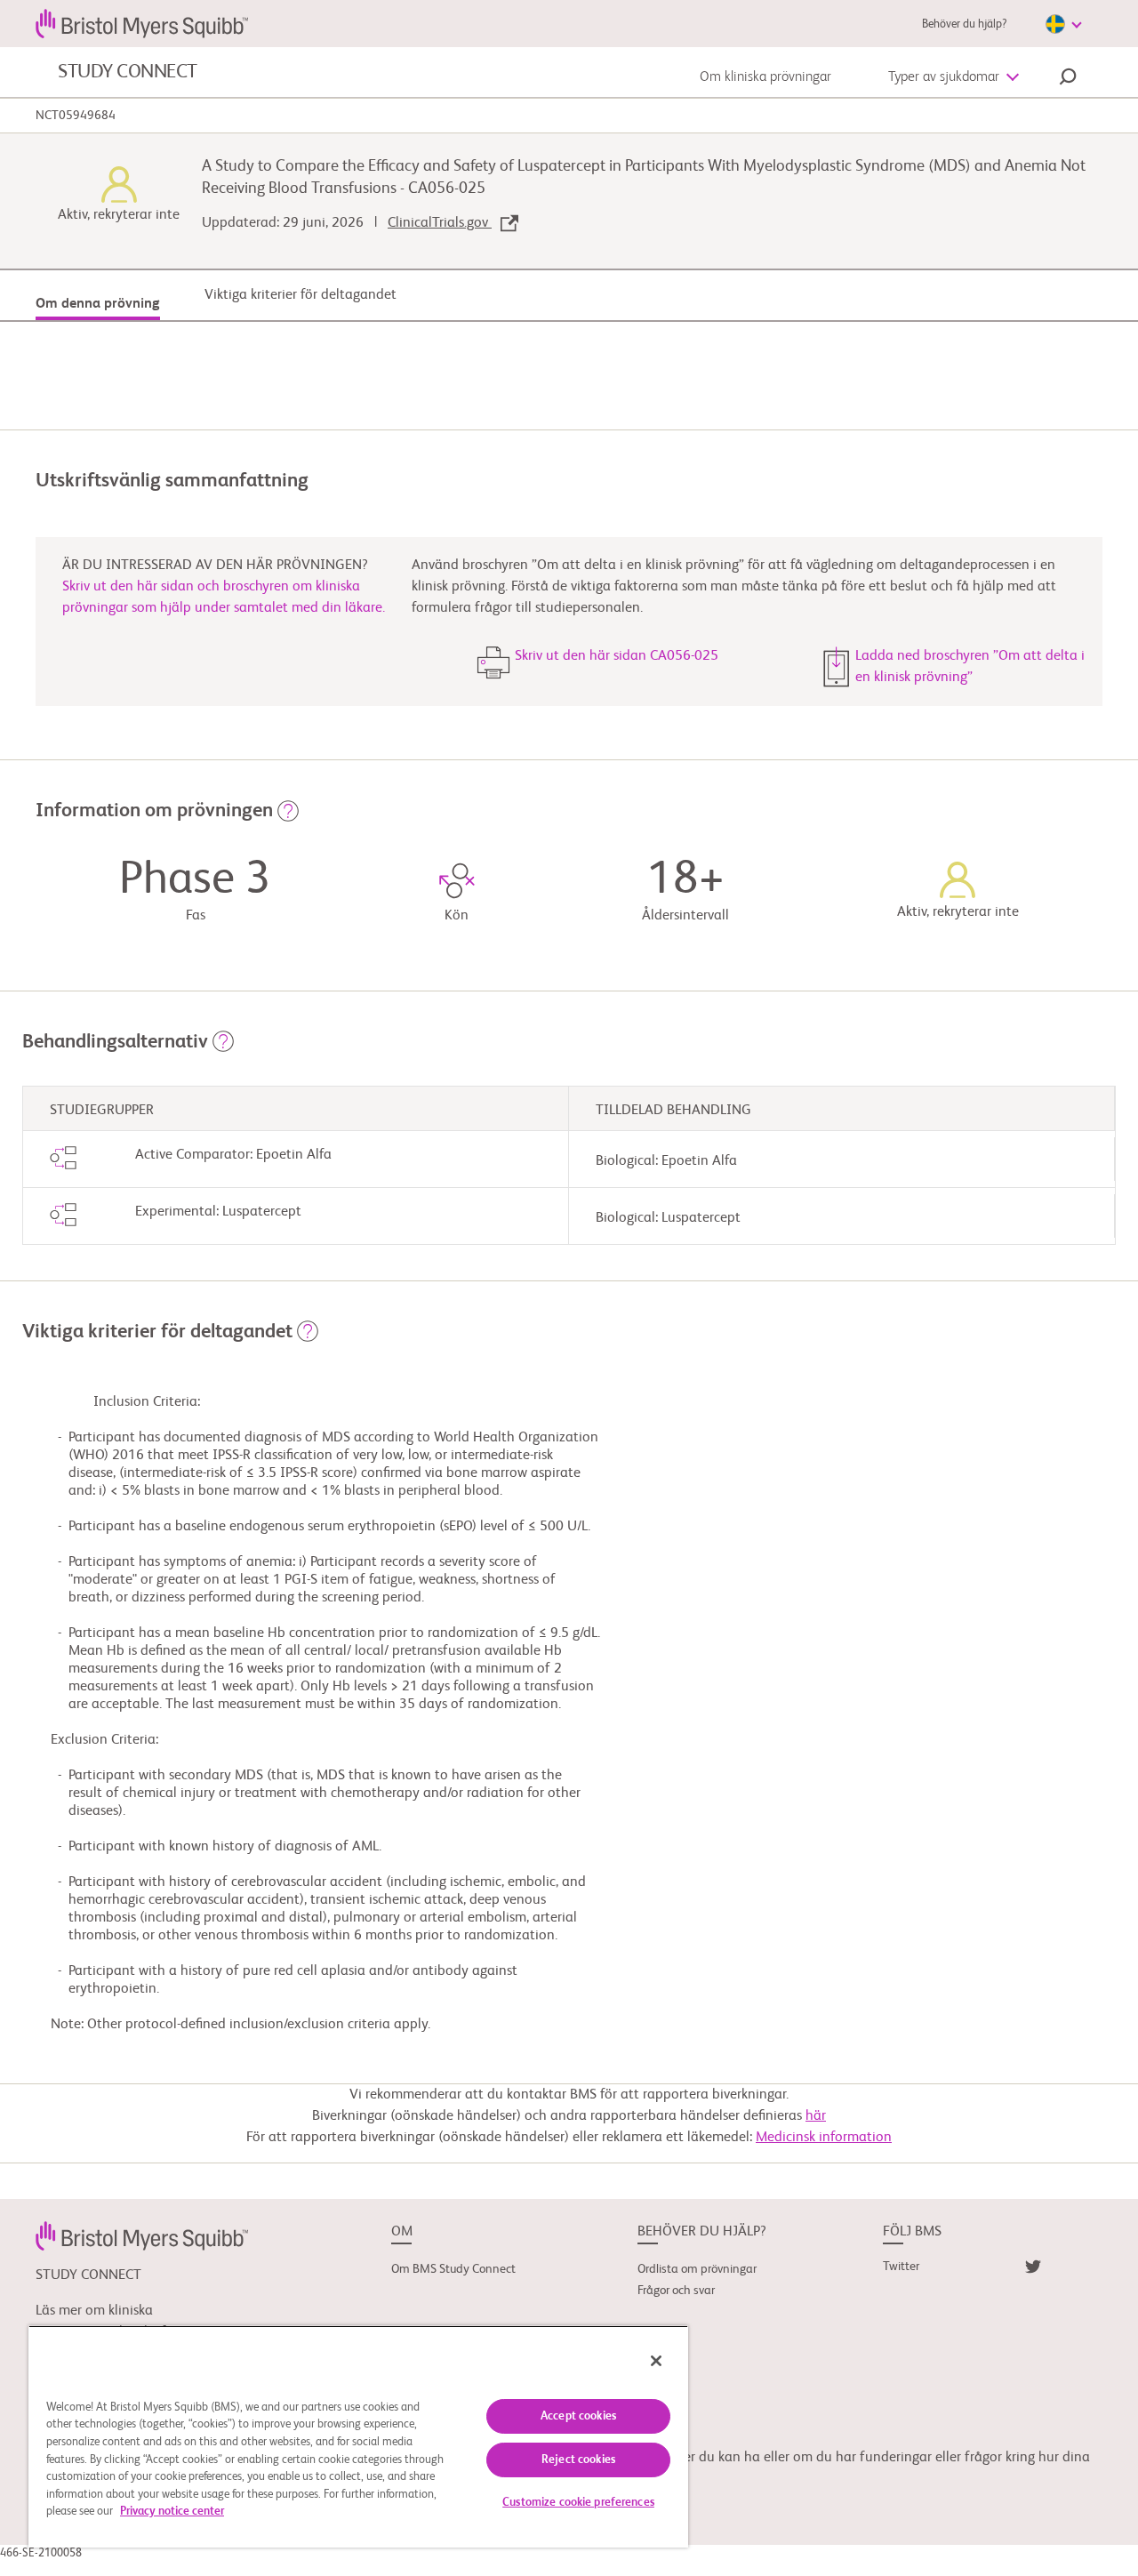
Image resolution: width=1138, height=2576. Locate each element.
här (816, 2116)
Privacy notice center (172, 2512)
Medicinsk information (824, 2138)
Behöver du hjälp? (964, 24)
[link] (142, 2235)
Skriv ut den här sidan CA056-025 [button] (617, 656)
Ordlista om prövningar (697, 2269)
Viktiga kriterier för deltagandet (301, 295)
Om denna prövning (98, 304)
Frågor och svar (676, 2291)
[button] (1068, 79)
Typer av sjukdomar (944, 77)
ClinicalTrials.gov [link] (440, 223)
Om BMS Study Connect (453, 2269)
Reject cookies (578, 2460)
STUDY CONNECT (128, 72)
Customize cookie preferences (578, 2503)
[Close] (656, 2361)
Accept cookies (578, 2416)
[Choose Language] (1063, 24)
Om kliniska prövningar (765, 77)
